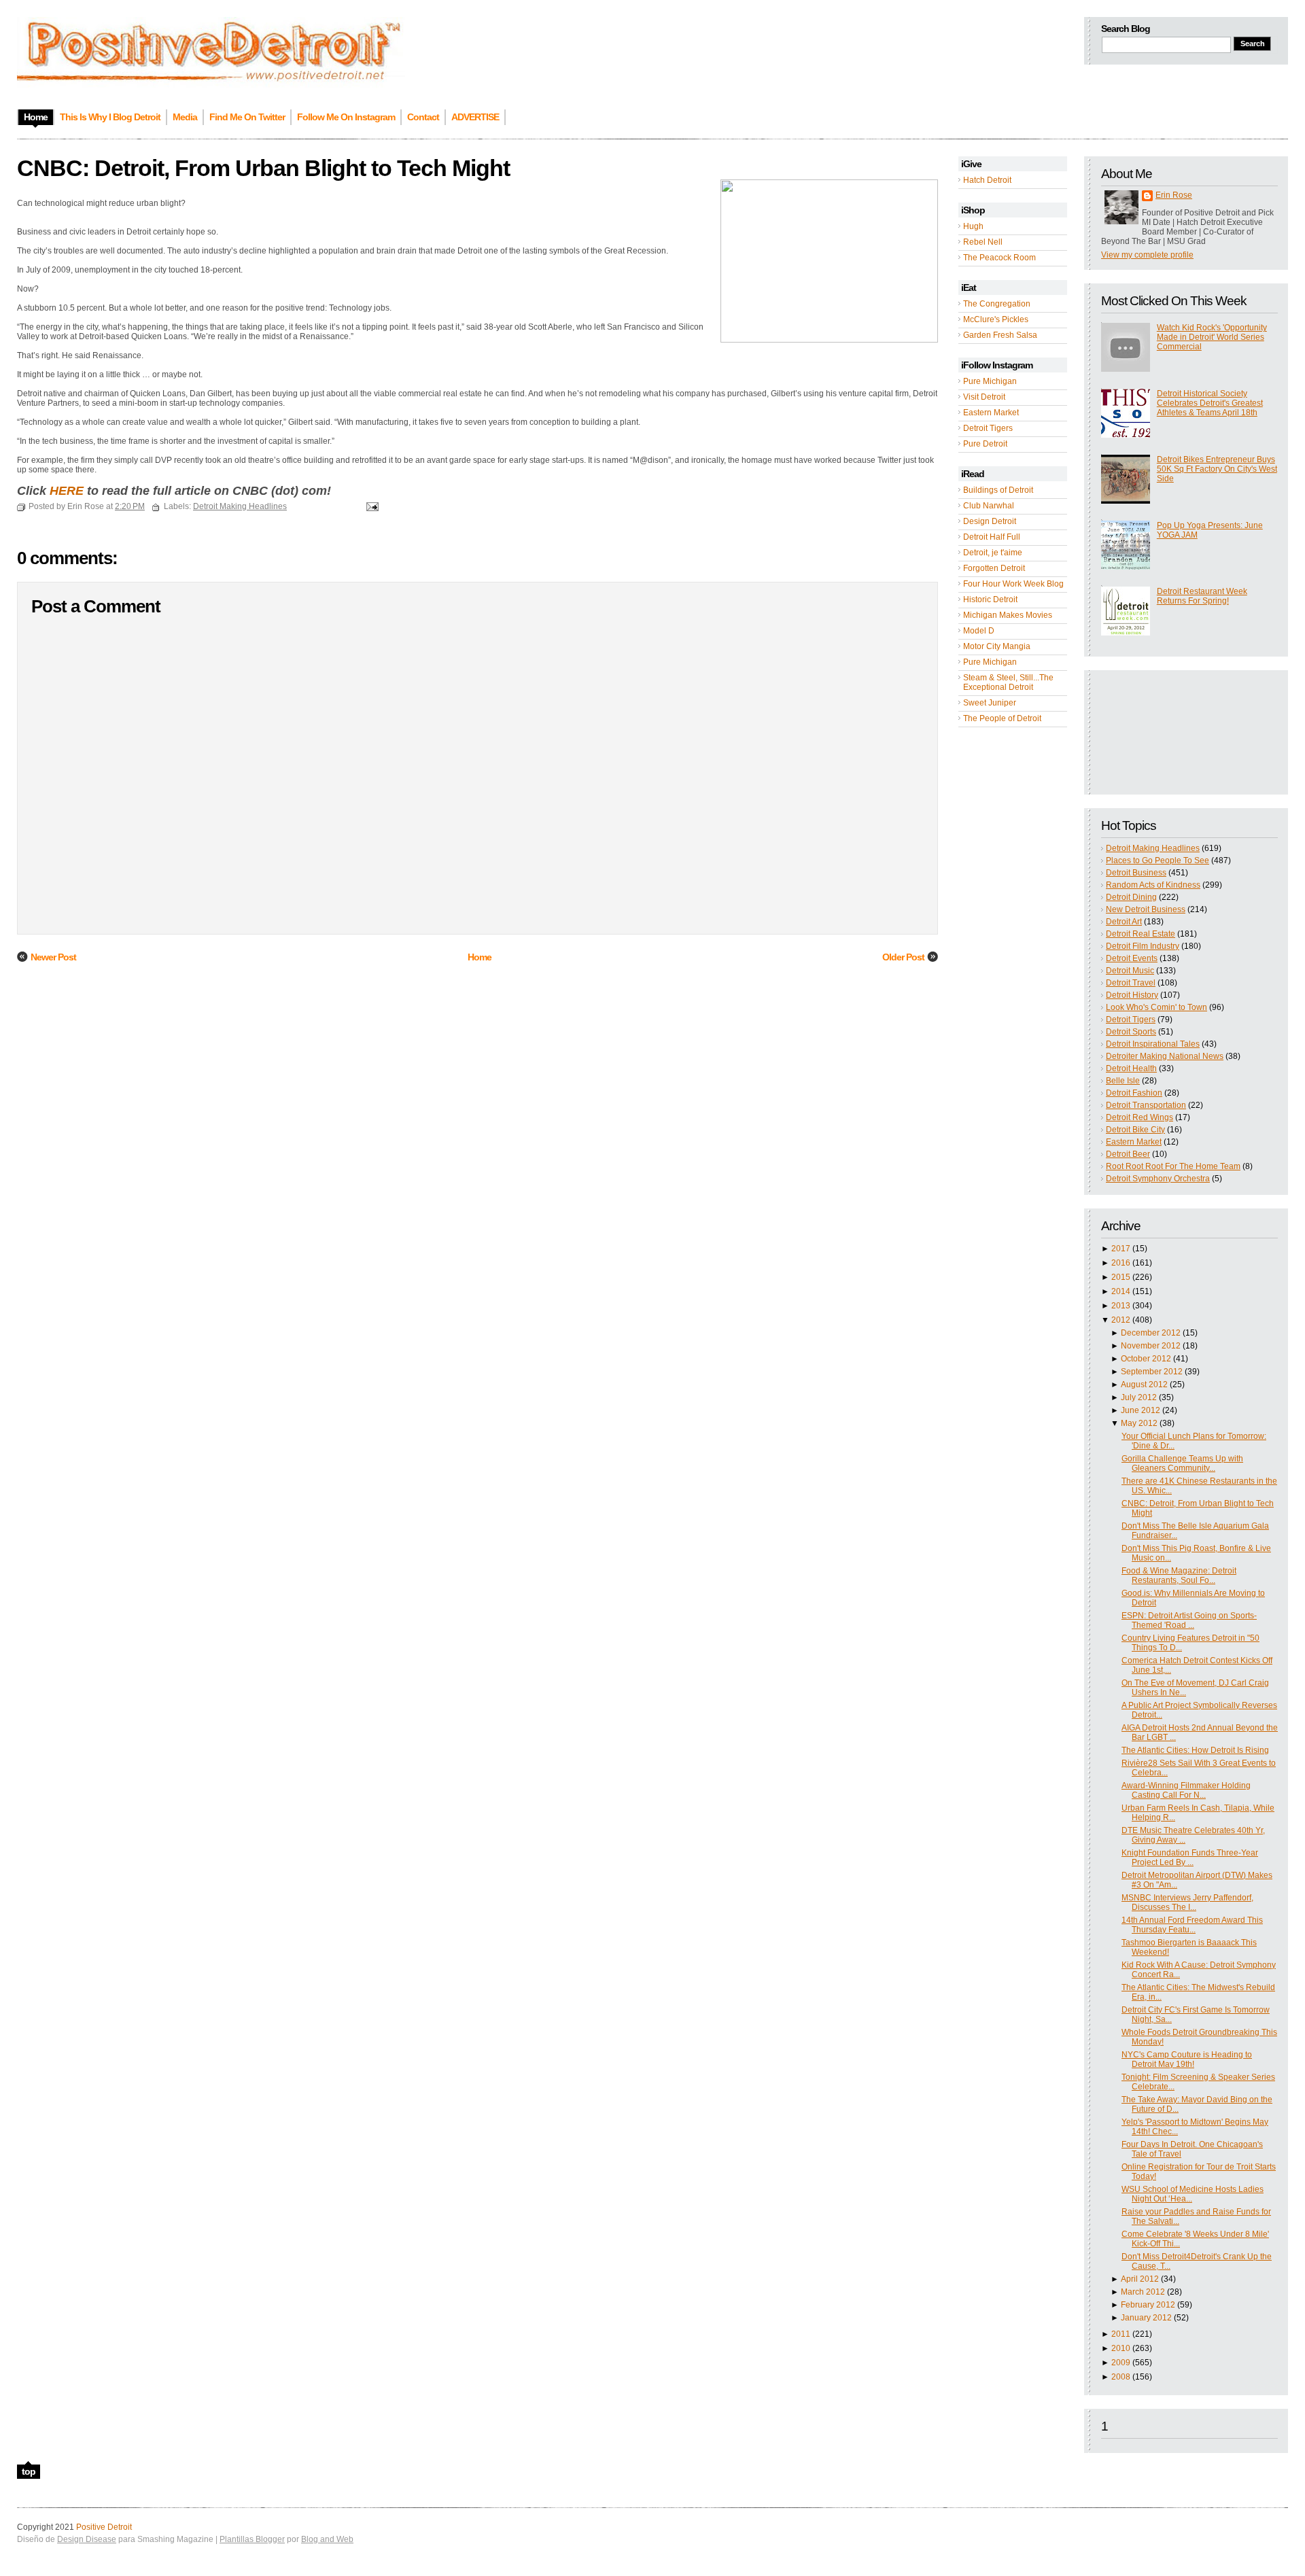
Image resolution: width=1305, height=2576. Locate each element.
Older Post (903, 957)
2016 (1121, 1263)
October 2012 (1146, 1359)
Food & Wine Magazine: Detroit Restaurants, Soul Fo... (1179, 1576)
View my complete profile (1147, 255)
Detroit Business (1136, 873)
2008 (1121, 2377)
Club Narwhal (989, 506)
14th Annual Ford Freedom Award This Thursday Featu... (1192, 1925)
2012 (1121, 1320)
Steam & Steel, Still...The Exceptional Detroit (1008, 682)
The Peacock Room (999, 258)
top (29, 2471)
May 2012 (1139, 1423)
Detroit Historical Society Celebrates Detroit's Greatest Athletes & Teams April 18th (1210, 403)
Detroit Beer (1128, 1154)
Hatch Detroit (987, 180)
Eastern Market (991, 413)
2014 (1121, 1291)
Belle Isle (1123, 1081)
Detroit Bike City (1135, 1130)
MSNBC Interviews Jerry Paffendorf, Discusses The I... (1187, 1902)
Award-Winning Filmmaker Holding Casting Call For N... (1186, 1790)
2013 (1121, 1306)
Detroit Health (1131, 1068)
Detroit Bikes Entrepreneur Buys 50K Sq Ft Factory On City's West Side (1217, 469)
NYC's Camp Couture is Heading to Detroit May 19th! (1187, 2059)
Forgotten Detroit (994, 568)
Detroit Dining (1131, 897)
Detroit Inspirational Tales (1153, 1044)
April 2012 (1140, 2279)
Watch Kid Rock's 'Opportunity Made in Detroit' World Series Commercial (1212, 337)
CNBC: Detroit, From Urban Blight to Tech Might (263, 168)
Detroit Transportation (1146, 1105)
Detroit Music (1130, 971)
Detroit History (1132, 995)
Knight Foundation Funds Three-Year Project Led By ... (1190, 1858)
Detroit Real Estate (1141, 934)
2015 (1121, 1277)
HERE (67, 491)
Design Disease (87, 2539)
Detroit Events (1132, 958)
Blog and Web (327, 2539)
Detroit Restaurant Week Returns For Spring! (1202, 596)
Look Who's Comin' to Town (1156, 1007)
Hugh (973, 226)
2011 (1121, 2334)
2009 (1121, 2363)
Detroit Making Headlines (1153, 848)
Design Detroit (990, 521)
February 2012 (1148, 2305)
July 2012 (1139, 1397)
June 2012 (1141, 1410)
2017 (1121, 1249)
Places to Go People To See (1158, 860)
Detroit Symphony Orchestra (1158, 1179)
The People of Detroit (1002, 718)
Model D (979, 631)
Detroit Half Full (992, 537)
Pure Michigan (990, 381)
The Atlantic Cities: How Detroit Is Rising (1195, 1750)
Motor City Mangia (997, 646)
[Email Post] (370, 506)
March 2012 (1143, 2292)
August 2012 (1144, 1385)
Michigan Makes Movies (1008, 615)
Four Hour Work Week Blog (1013, 584)
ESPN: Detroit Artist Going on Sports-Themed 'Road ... (1189, 1620)
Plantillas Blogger (252, 2539)
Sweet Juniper (990, 703)
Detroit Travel (1131, 983)
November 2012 (1151, 1346)
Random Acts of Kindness (1153, 885)
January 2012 (1146, 2318)
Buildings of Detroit (998, 490)
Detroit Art (1124, 922)
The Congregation (997, 304)
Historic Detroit (990, 599)
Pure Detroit (985, 444)
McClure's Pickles (996, 319)
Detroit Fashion (1134, 1093)
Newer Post (53, 957)
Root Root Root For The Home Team (1173, 1166)
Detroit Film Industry (1143, 946)
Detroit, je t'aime (993, 553)
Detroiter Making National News (1165, 1056)
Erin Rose (1174, 195)
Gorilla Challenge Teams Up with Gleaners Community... (1182, 1463)
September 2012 (1152, 1372)
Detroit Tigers (988, 428)
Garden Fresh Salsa (1000, 335)
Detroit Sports (1131, 1032)
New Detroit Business (1146, 909)
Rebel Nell (983, 242)
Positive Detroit (104, 2527)
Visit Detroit (984, 397)
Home (480, 957)
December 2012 (1151, 1333)
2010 (1121, 2348)
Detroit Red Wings (1139, 1117)
